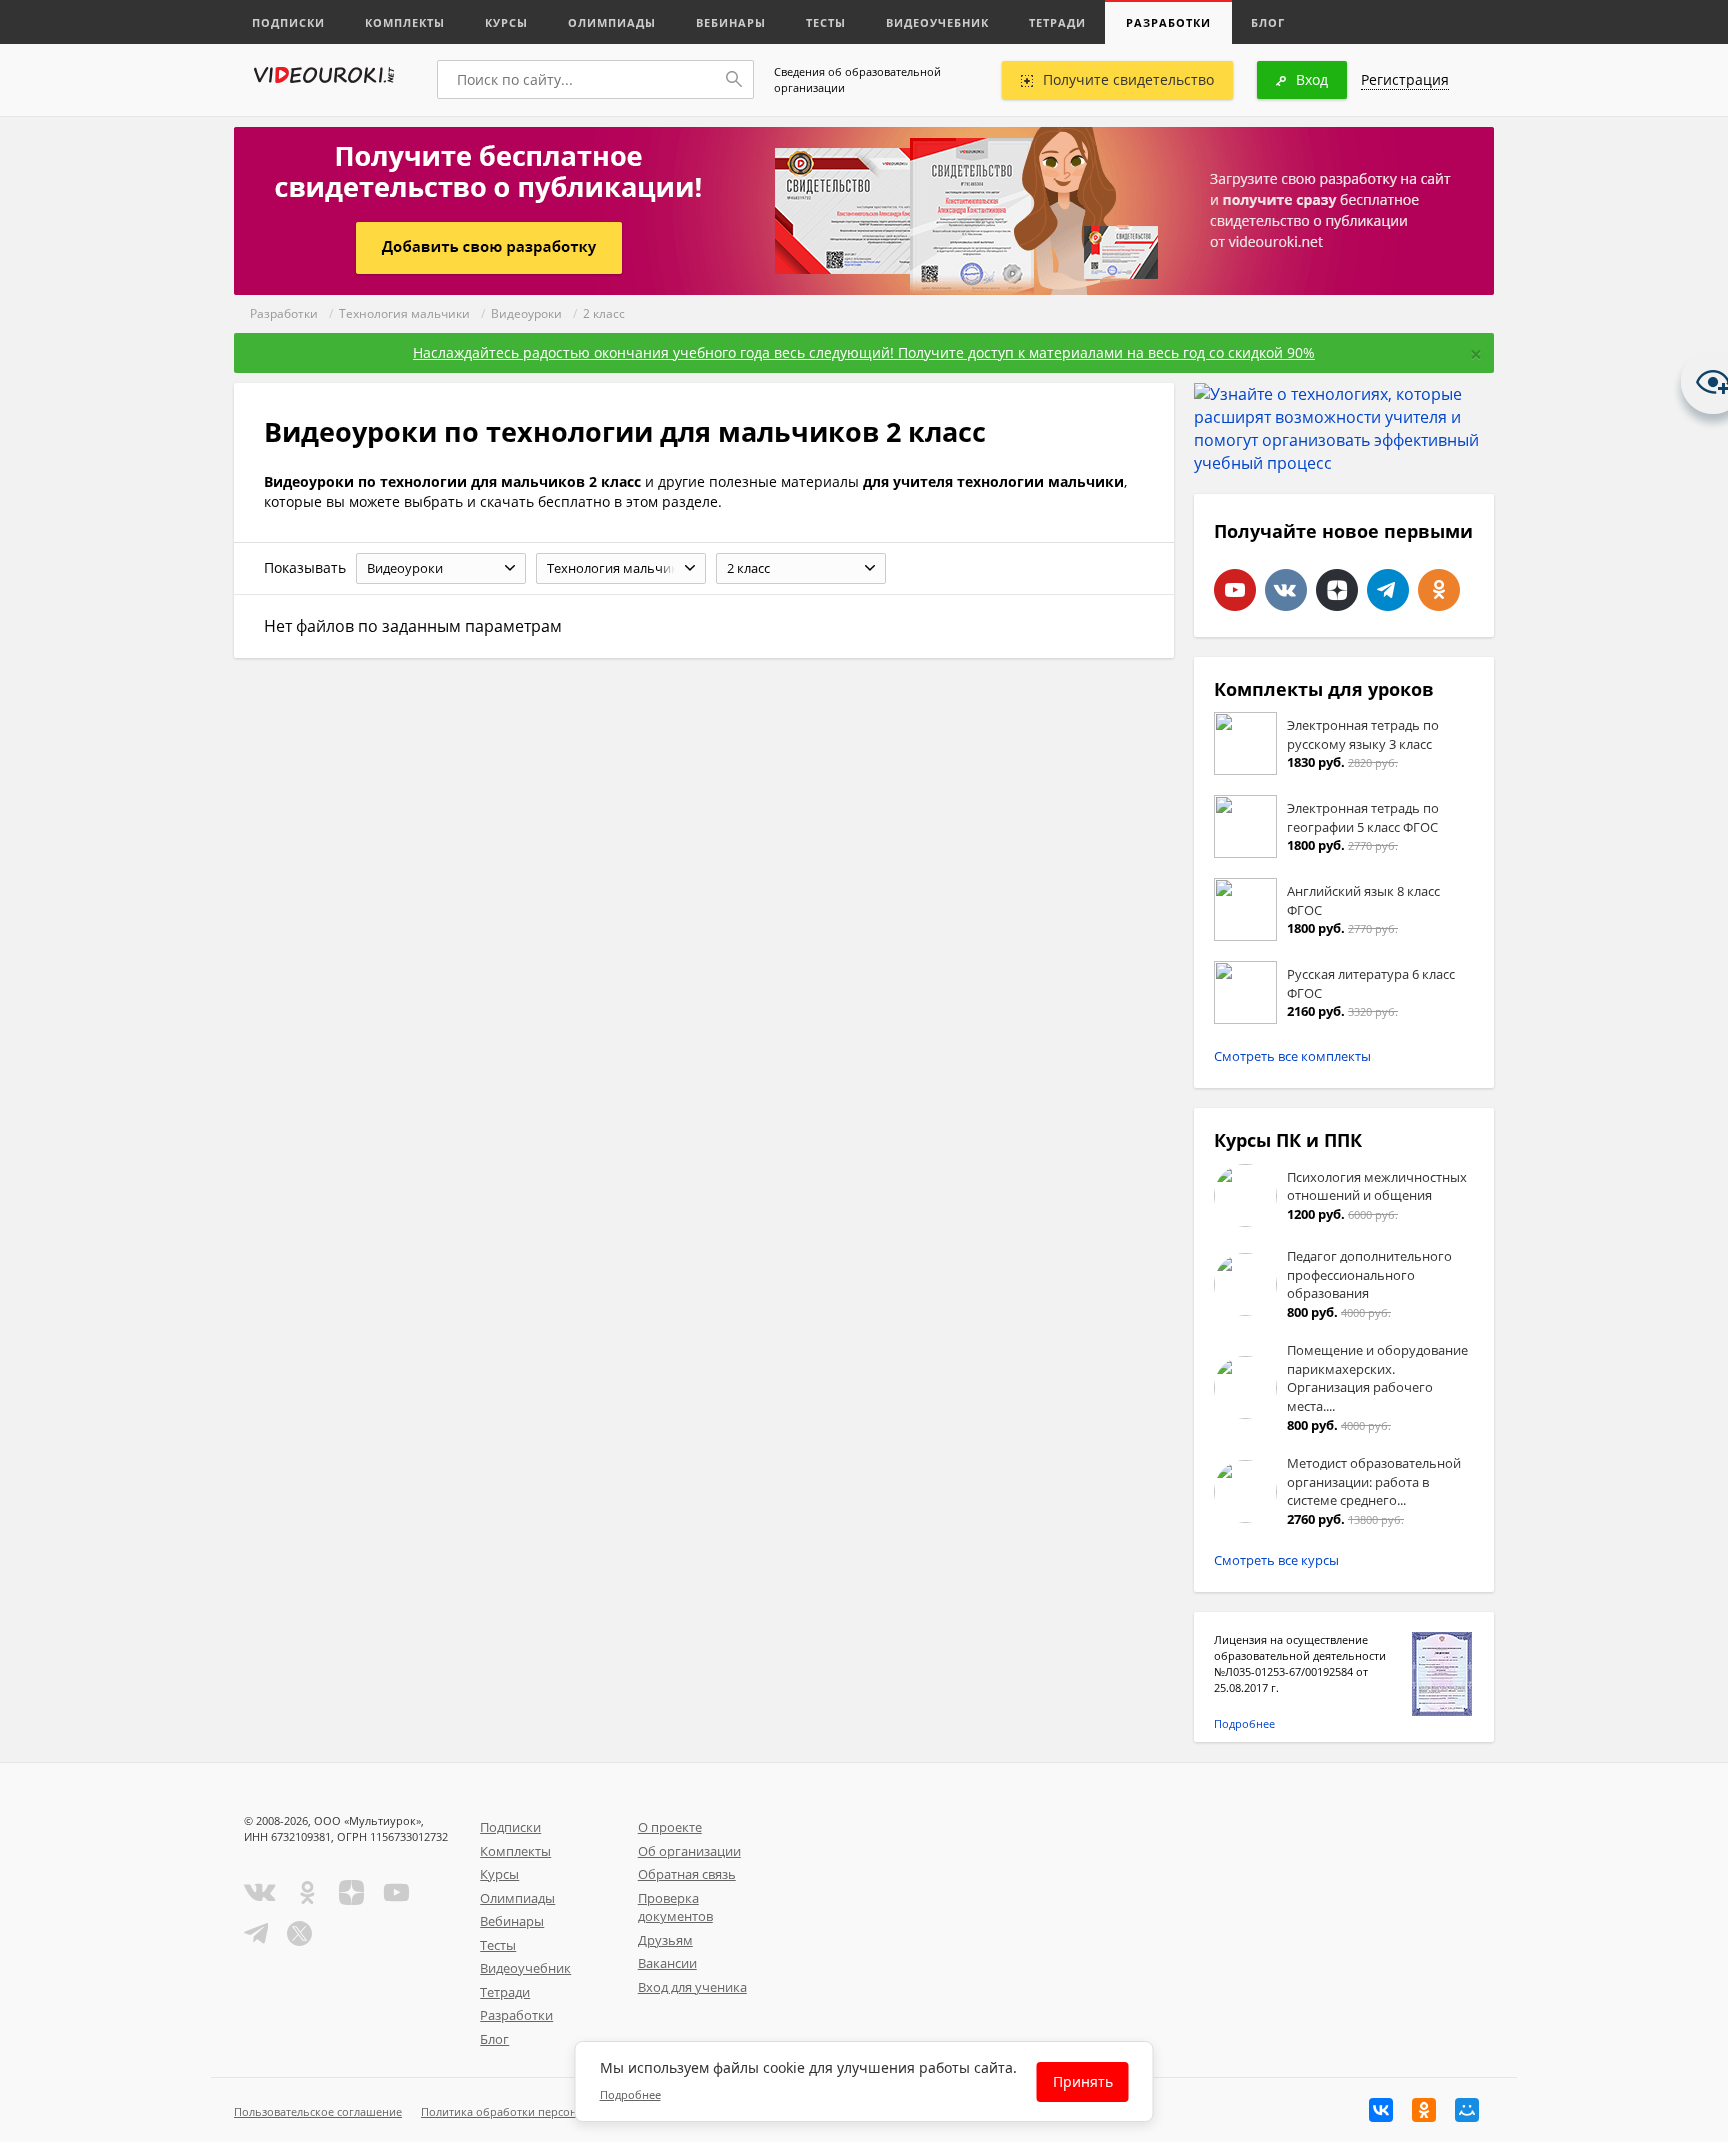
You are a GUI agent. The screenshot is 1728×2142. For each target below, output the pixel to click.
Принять (1083, 2081)
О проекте (670, 1827)
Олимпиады (612, 22)
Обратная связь (687, 1874)
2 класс (604, 313)
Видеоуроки (526, 313)
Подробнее (1244, 1723)
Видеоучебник (937, 22)
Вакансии (667, 1963)
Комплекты (405, 22)
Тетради (1057, 22)
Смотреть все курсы (1276, 1560)
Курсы (506, 22)
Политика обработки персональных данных (540, 2111)
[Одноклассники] (1424, 2110)
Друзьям (665, 1940)
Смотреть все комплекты (1292, 1056)
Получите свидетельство (1128, 79)
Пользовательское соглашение (318, 2111)
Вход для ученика (692, 1987)
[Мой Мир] (1467, 2110)
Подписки (288, 22)
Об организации (689, 1851)
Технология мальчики (404, 313)
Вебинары (731, 22)
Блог (1268, 22)
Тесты (826, 22)
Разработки (1168, 22)
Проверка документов (675, 1907)
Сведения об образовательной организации (857, 79)
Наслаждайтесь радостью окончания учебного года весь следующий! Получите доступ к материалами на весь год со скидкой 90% (864, 352)
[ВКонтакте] (1381, 2110)
